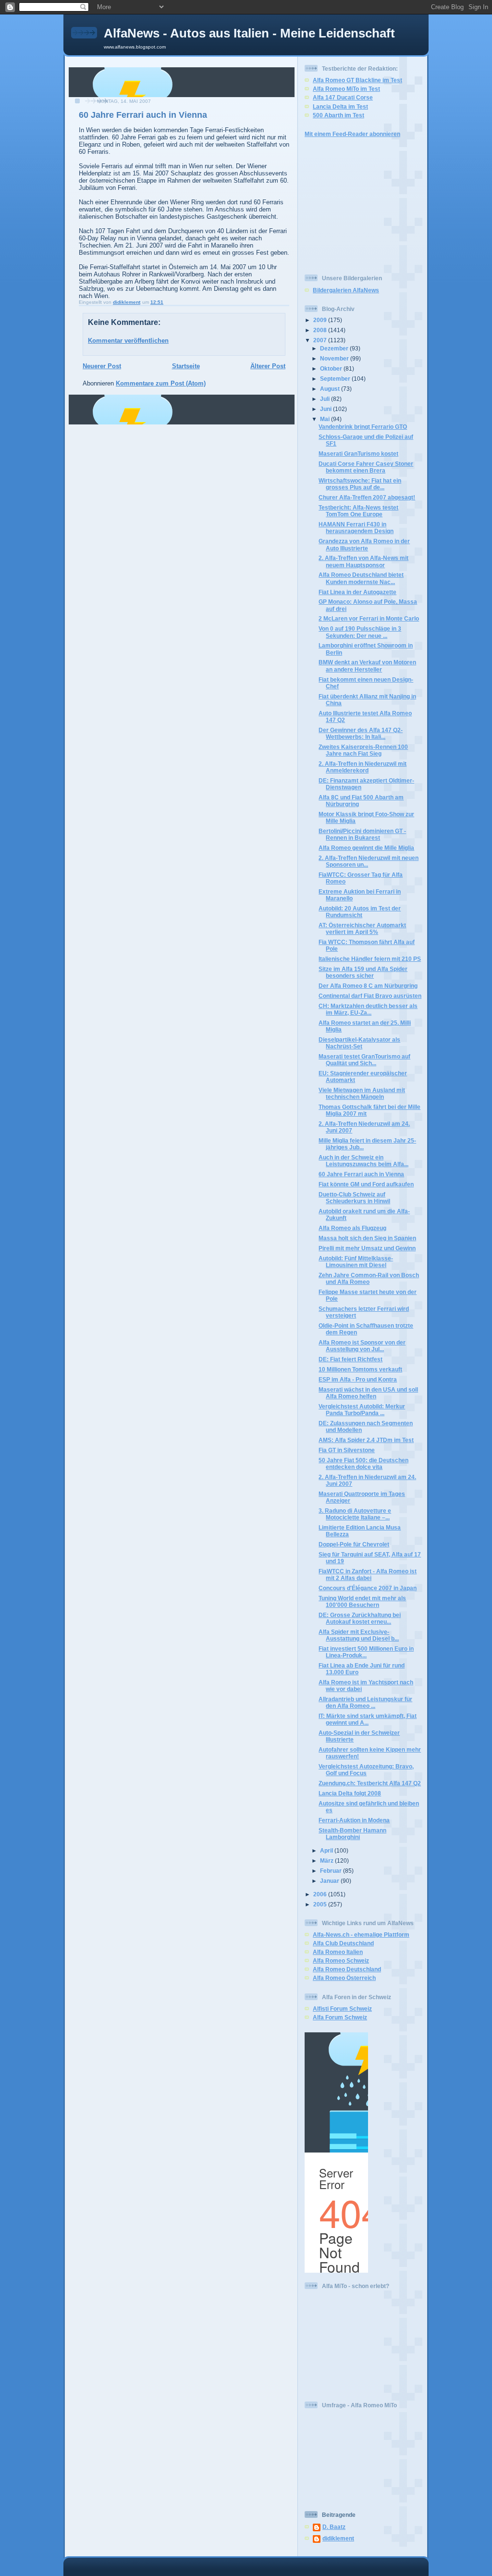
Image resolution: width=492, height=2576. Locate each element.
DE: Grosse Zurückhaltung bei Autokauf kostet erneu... (360, 1618)
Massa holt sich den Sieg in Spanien (367, 1238)
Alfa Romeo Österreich (344, 1978)
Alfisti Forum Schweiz (342, 2009)
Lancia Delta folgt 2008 (350, 1793)
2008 (321, 330)
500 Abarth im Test (338, 115)
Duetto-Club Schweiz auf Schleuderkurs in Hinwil (354, 1198)
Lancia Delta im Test (340, 106)
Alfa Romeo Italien (338, 1952)
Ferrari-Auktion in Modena (354, 1820)
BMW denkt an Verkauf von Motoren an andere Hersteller (367, 666)
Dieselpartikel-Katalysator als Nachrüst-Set (359, 1043)
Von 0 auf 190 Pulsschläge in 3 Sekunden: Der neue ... (360, 632)
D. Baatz (334, 2527)
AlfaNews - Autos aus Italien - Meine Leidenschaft (249, 33)
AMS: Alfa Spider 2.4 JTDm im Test (366, 1440)
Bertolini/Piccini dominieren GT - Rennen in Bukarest (362, 834)
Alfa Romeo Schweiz (341, 1960)
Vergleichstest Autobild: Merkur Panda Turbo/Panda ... (362, 1410)
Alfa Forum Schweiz (340, 2017)
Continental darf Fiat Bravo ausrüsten (370, 996)
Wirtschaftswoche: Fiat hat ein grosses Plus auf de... (360, 484)
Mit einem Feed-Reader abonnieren (352, 134)
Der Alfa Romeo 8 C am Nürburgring (368, 986)
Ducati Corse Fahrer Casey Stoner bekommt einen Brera (366, 467)
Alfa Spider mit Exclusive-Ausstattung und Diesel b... (359, 1635)
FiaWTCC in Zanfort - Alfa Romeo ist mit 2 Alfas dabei (368, 1574)
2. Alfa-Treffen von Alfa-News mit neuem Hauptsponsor (363, 561)
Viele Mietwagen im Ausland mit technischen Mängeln (362, 1093)
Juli (326, 399)
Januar (330, 1881)
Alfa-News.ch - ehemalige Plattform (361, 1935)
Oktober (332, 368)
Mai (326, 419)
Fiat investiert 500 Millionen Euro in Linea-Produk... (366, 1652)
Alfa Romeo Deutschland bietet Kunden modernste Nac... (361, 578)
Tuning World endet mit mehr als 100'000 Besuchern (362, 1601)
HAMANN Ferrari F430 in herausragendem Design (356, 528)
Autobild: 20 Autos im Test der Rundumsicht (360, 912)
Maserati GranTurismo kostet (358, 454)
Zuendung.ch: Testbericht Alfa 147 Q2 (370, 1783)
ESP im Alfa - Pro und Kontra (358, 1379)
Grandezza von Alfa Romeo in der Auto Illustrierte (364, 544)
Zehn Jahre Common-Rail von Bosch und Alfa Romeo (369, 1278)
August (331, 389)
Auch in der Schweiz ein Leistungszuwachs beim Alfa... (363, 1161)
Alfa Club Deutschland (343, 1943)
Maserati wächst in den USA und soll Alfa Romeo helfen (368, 1393)
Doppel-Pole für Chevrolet (354, 1544)
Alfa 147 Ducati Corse (343, 97)
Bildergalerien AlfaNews (346, 290)
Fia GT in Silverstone (347, 1450)
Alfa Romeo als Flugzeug (352, 1228)
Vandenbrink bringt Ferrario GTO (363, 427)
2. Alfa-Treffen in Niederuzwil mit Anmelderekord (363, 767)
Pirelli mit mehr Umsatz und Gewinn (367, 1248)
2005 (321, 1904)
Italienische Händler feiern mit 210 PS (370, 959)
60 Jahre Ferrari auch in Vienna (361, 1174)
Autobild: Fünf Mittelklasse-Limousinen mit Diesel (356, 1262)
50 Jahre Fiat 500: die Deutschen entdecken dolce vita (363, 1463)
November (335, 358)
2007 (321, 340)
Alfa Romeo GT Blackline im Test (357, 80)
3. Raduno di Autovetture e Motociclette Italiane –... (355, 1514)
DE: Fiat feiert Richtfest (351, 1359)
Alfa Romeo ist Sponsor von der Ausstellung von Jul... (362, 1346)
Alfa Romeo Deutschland (347, 1969)
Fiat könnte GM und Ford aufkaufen (366, 1184)
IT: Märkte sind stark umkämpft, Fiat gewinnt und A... (368, 1719)
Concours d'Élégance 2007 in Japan (368, 1588)
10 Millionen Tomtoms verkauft (360, 1369)
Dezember (335, 348)
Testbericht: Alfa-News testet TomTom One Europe (358, 511)
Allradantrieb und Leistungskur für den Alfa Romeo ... (365, 1702)
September (336, 379)
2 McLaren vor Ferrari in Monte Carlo (369, 618)
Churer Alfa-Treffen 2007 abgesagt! (367, 497)
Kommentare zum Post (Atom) (161, 383)
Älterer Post (268, 366)
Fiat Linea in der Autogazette (357, 592)
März (327, 1860)
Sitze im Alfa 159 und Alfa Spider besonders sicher (363, 972)
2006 (321, 1894)
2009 (321, 320)
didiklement (338, 2538)
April (327, 1850)
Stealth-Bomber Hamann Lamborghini (352, 1834)
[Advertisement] (333, 205)
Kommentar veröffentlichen (128, 341)
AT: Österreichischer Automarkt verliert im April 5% (362, 928)
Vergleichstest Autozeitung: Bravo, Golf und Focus (366, 1770)
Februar (332, 1871)
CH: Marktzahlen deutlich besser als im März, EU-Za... (368, 1009)
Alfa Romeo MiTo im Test (346, 89)
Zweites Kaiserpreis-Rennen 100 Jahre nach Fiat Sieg (363, 750)
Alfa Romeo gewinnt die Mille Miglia (366, 848)
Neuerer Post (102, 366)
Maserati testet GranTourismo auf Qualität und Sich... (364, 1060)
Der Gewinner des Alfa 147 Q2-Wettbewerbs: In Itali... (361, 733)
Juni (326, 409)
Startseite (186, 366)
